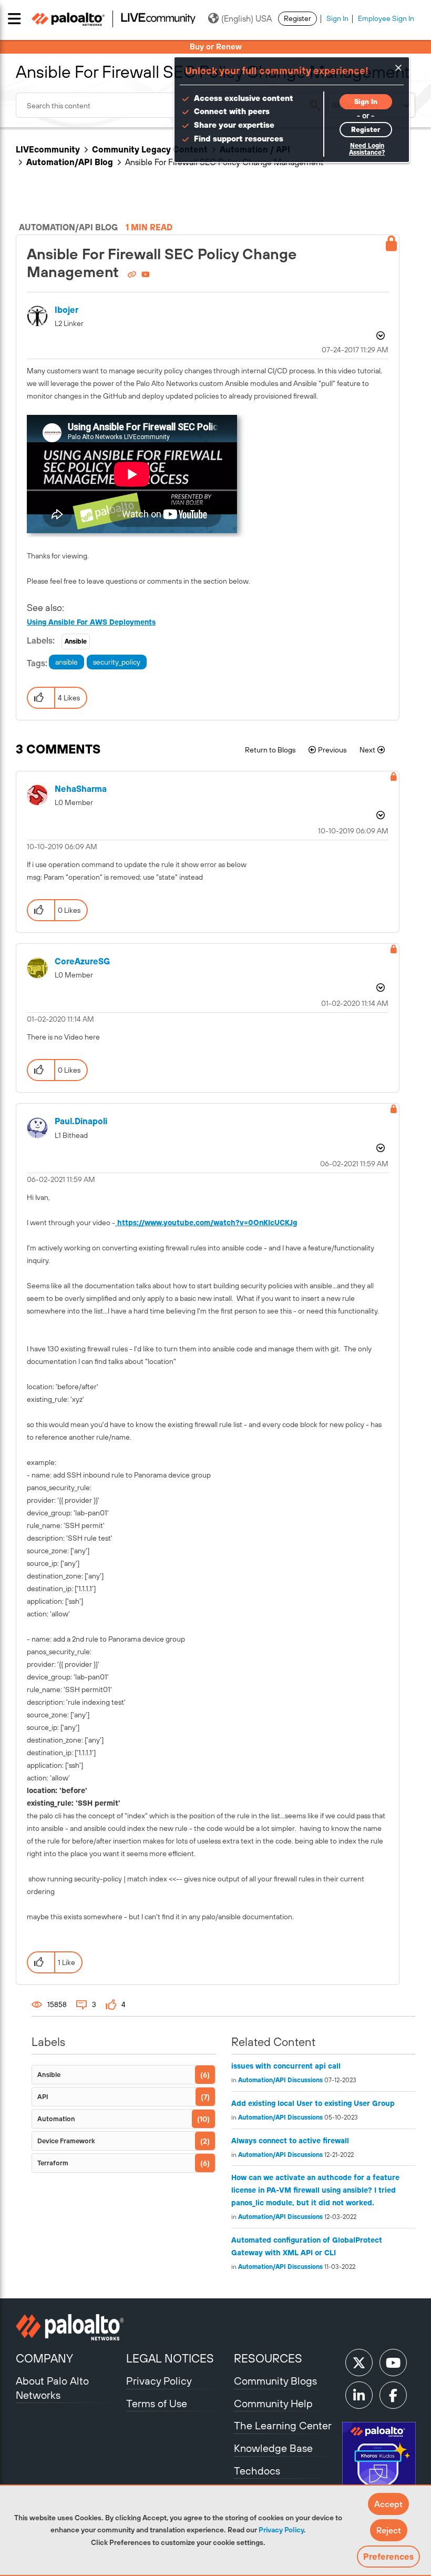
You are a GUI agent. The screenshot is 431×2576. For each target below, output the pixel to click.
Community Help (273, 2403)
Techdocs (257, 2471)
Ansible (76, 642)
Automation (56, 2119)
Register (297, 18)
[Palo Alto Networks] (70, 2327)
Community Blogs (275, 2381)
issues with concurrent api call (286, 2066)
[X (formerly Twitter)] (359, 2363)
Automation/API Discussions (280, 2080)
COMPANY (44, 2358)
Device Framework (66, 2141)
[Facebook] (393, 2395)
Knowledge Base (273, 2448)
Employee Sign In (386, 18)
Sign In (337, 18)
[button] (388, 2504)
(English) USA (247, 18)
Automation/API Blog (70, 162)
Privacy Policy (281, 2530)
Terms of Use (157, 2403)
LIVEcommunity (48, 149)
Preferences (388, 2557)
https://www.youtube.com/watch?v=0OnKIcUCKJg (206, 1223)
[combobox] (171, 105)
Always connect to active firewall (290, 2141)
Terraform (53, 2163)
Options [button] (379, 337)
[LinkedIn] (359, 2395)
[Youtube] (393, 2363)
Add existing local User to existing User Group (313, 2103)
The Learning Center (283, 2425)
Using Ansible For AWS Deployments (91, 622)
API (43, 2097)
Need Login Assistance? (367, 149)
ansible (66, 662)
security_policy (117, 662)
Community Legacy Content (150, 149)
